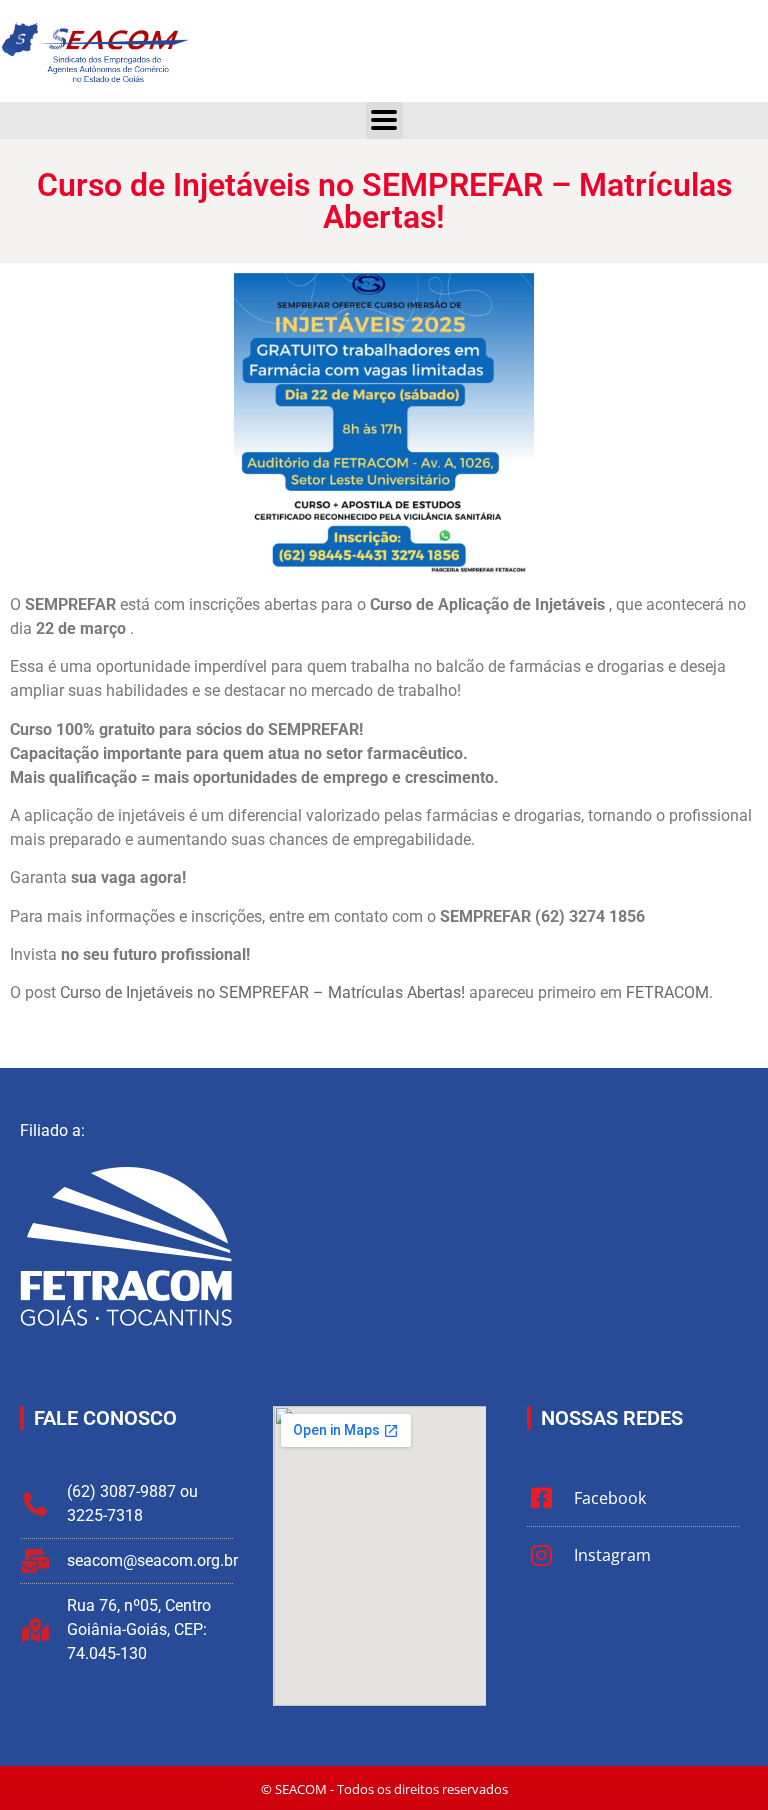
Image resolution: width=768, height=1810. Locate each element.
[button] (384, 120)
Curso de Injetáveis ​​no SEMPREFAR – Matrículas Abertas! (262, 992)
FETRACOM (667, 992)
